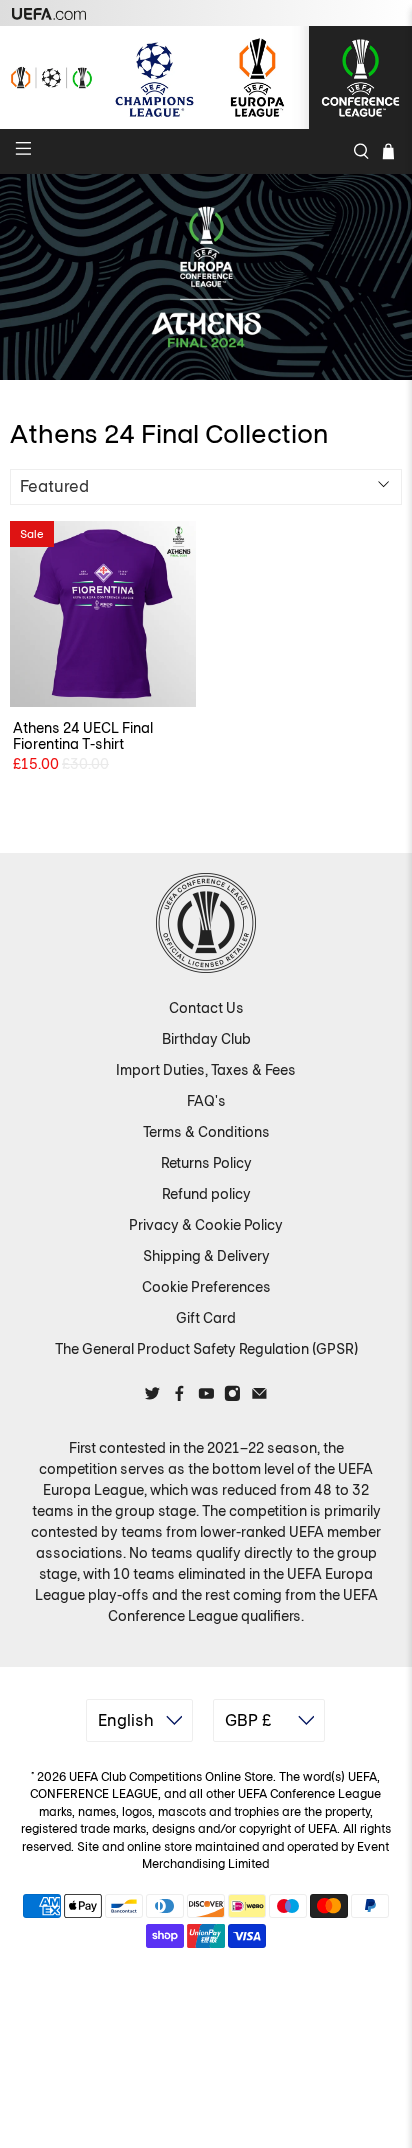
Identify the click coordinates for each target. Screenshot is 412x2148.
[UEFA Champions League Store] (154, 77)
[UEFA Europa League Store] (257, 77)
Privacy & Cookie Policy (206, 1225)
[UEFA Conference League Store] (360, 77)
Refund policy (206, 1194)
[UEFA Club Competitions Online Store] (206, 923)
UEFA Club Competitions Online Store (171, 1777)
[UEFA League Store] (51, 77)
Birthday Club (206, 1039)
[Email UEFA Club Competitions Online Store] (259, 1397)
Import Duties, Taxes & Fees (206, 1070)
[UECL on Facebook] (179, 1397)
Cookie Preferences (206, 1287)
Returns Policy (206, 1163)
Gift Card (206, 1318)
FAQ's (206, 1101)
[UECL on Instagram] (232, 1397)
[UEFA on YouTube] (206, 1397)
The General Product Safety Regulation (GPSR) (206, 1349)
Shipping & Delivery (206, 1256)
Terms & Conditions (206, 1132)
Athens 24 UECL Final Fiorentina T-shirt (83, 736)
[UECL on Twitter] (152, 1397)
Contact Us (206, 1008)
